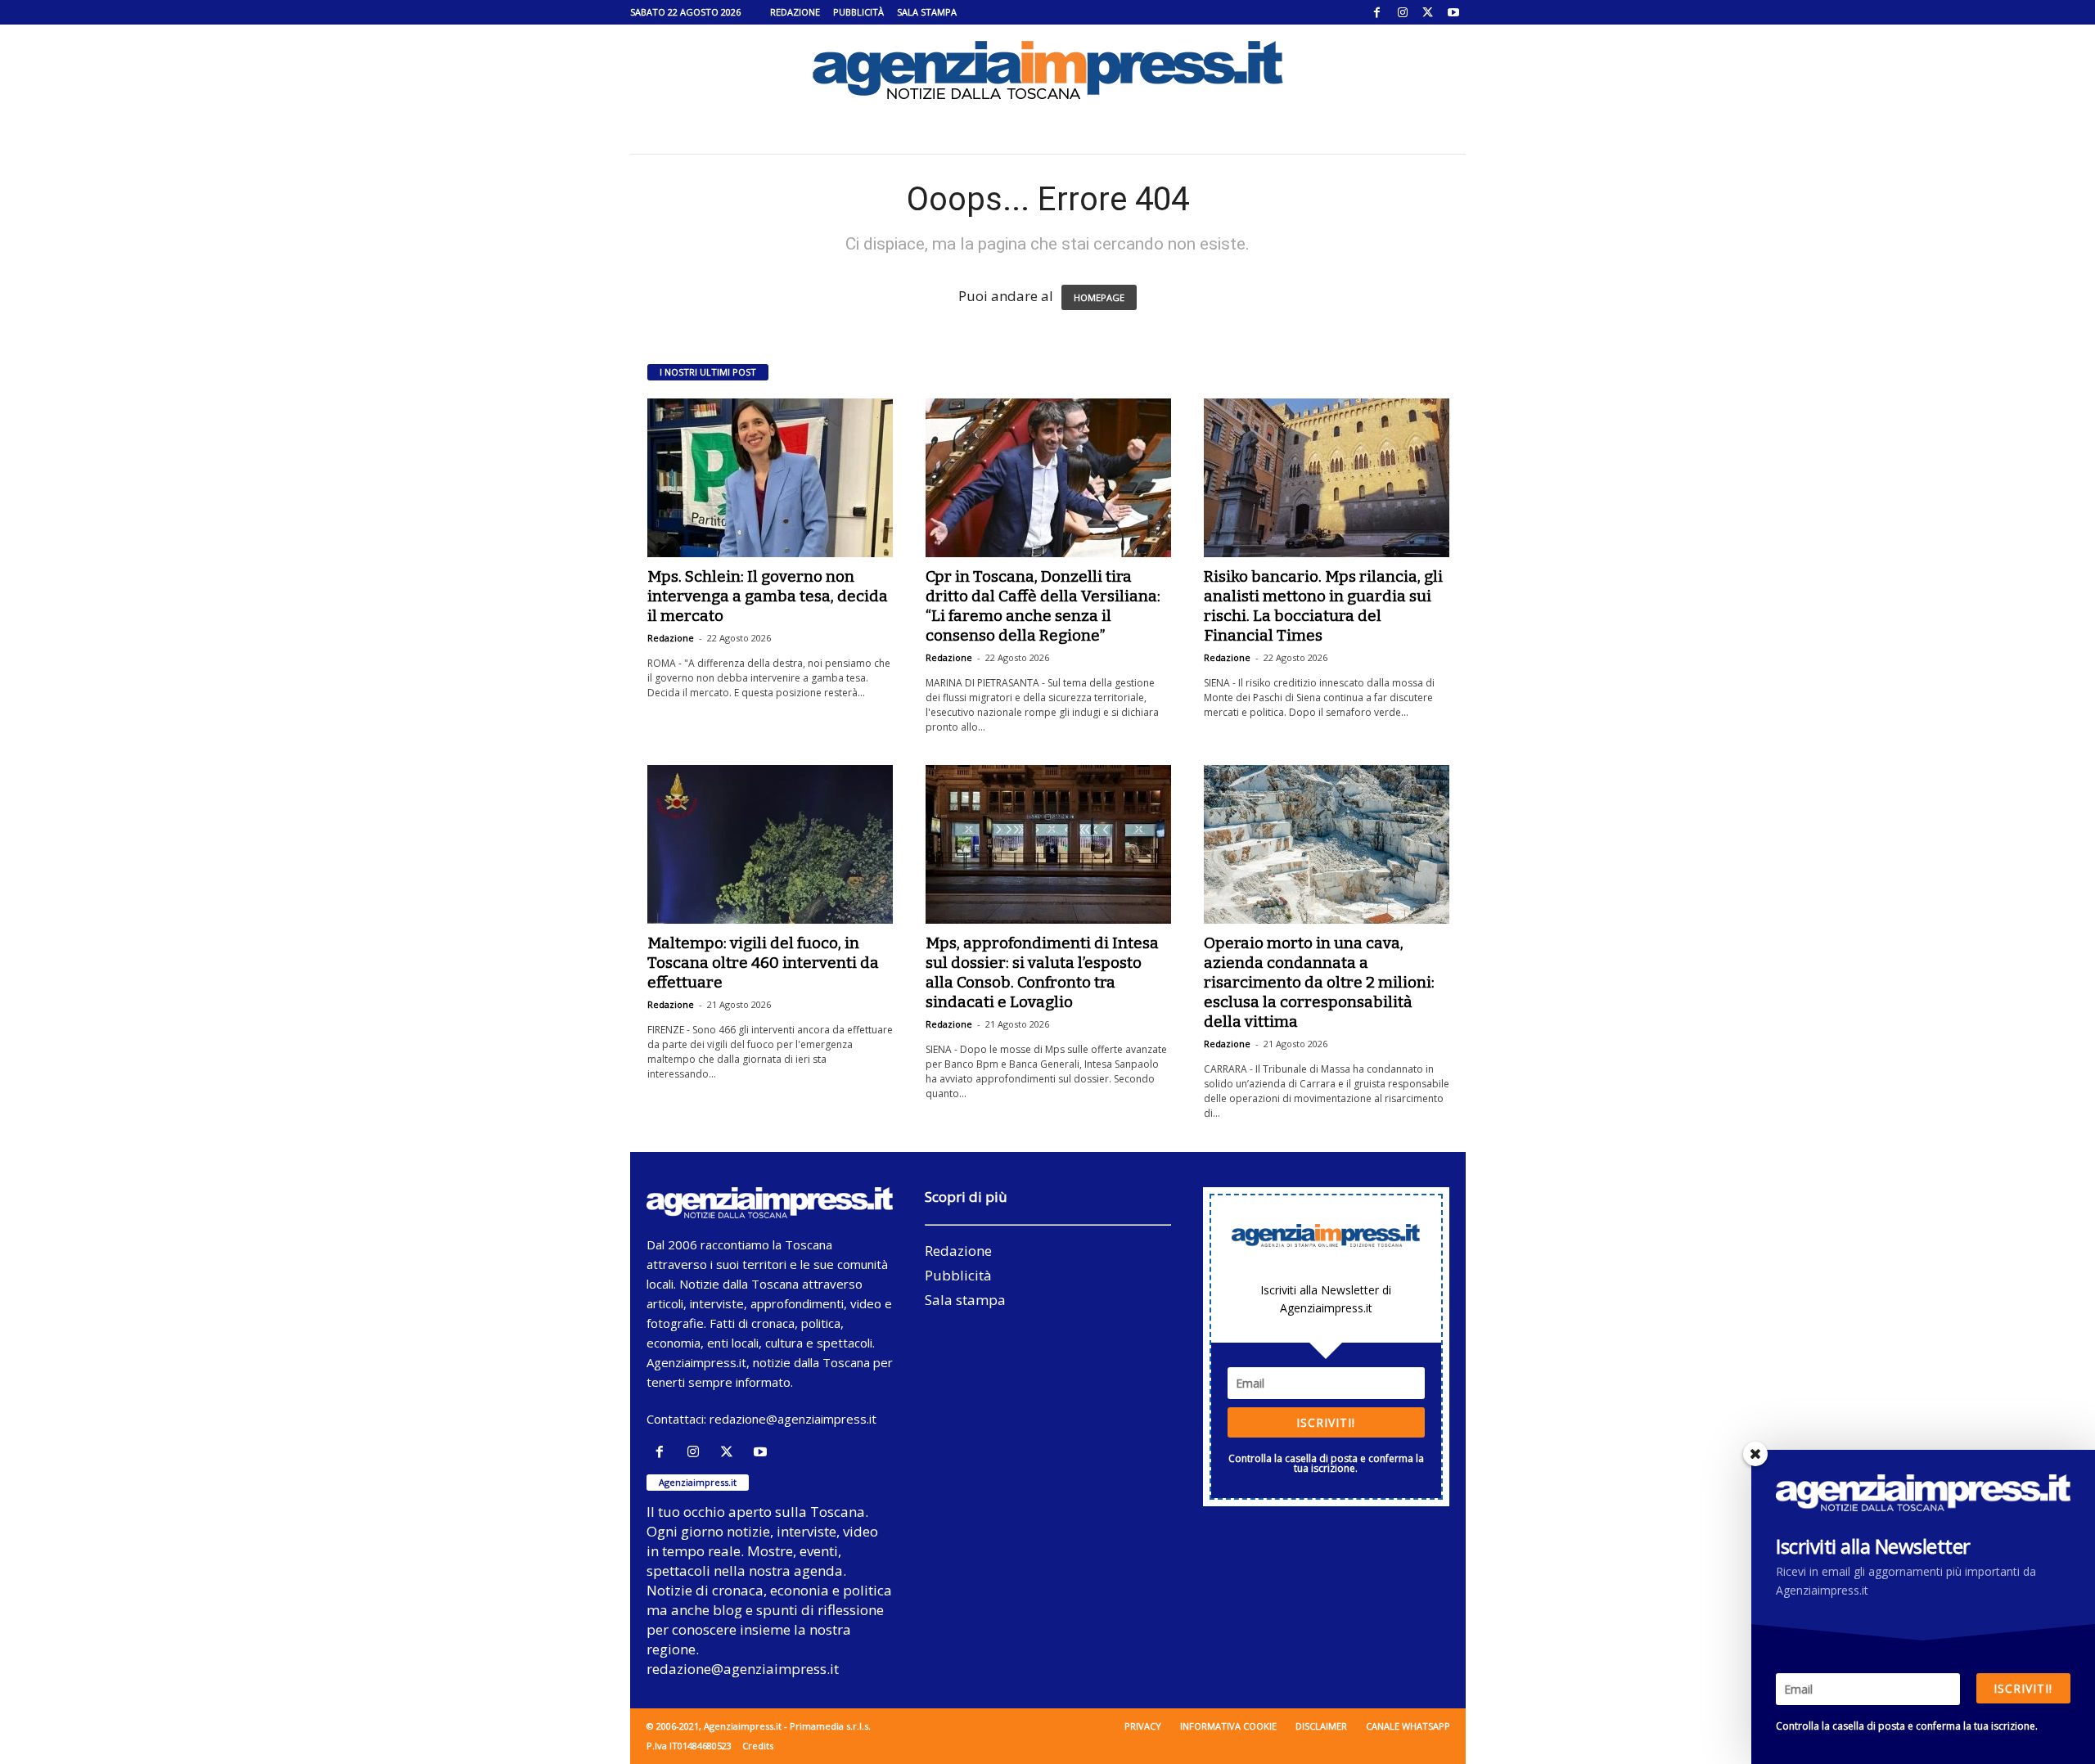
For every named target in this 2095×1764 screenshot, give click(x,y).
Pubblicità (858, 12)
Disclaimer (1321, 1726)
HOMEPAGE (1099, 297)
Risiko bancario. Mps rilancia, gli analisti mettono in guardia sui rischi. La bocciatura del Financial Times (1323, 606)
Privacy (1143, 1726)
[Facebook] (1377, 12)
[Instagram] (1403, 12)
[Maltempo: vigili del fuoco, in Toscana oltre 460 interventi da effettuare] (770, 844)
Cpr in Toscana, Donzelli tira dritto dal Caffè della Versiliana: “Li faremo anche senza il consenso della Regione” (1043, 606)
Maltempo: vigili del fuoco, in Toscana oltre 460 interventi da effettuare (763, 963)
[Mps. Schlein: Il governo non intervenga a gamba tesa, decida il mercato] (770, 478)
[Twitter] (1428, 12)
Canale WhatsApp (1408, 1726)
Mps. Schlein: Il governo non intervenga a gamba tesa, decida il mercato (768, 596)
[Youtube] (1453, 12)
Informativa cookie (1228, 1726)
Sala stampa (927, 12)
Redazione (795, 12)
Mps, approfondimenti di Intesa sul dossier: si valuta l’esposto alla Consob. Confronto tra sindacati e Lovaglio (1042, 972)
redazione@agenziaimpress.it (793, 1419)
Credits (758, 1746)
